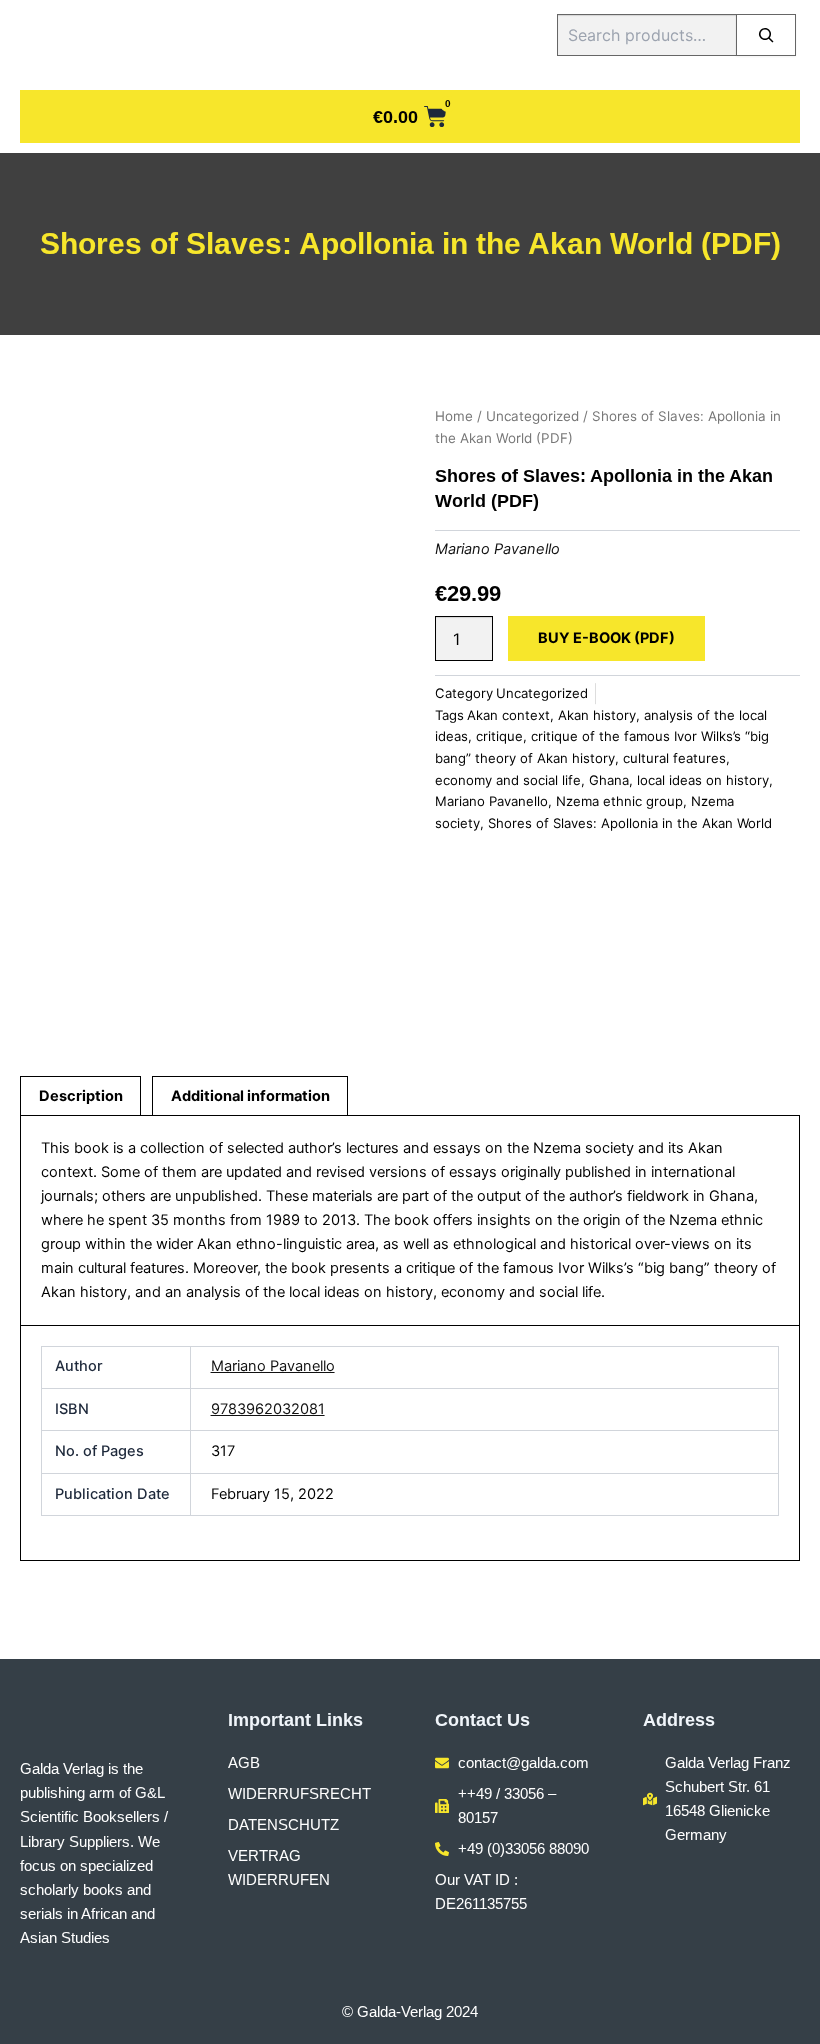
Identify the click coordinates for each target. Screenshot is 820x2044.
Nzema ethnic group (619, 801)
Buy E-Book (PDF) (606, 638)
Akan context (508, 715)
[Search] (766, 35)
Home (454, 416)
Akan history (597, 715)
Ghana (609, 780)
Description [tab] (81, 1096)
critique (499, 736)
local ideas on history (703, 780)
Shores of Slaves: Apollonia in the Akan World (630, 823)
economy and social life (508, 780)
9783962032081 (268, 1409)
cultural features (674, 758)
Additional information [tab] (250, 1096)
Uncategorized (532, 416)
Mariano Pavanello (497, 549)
